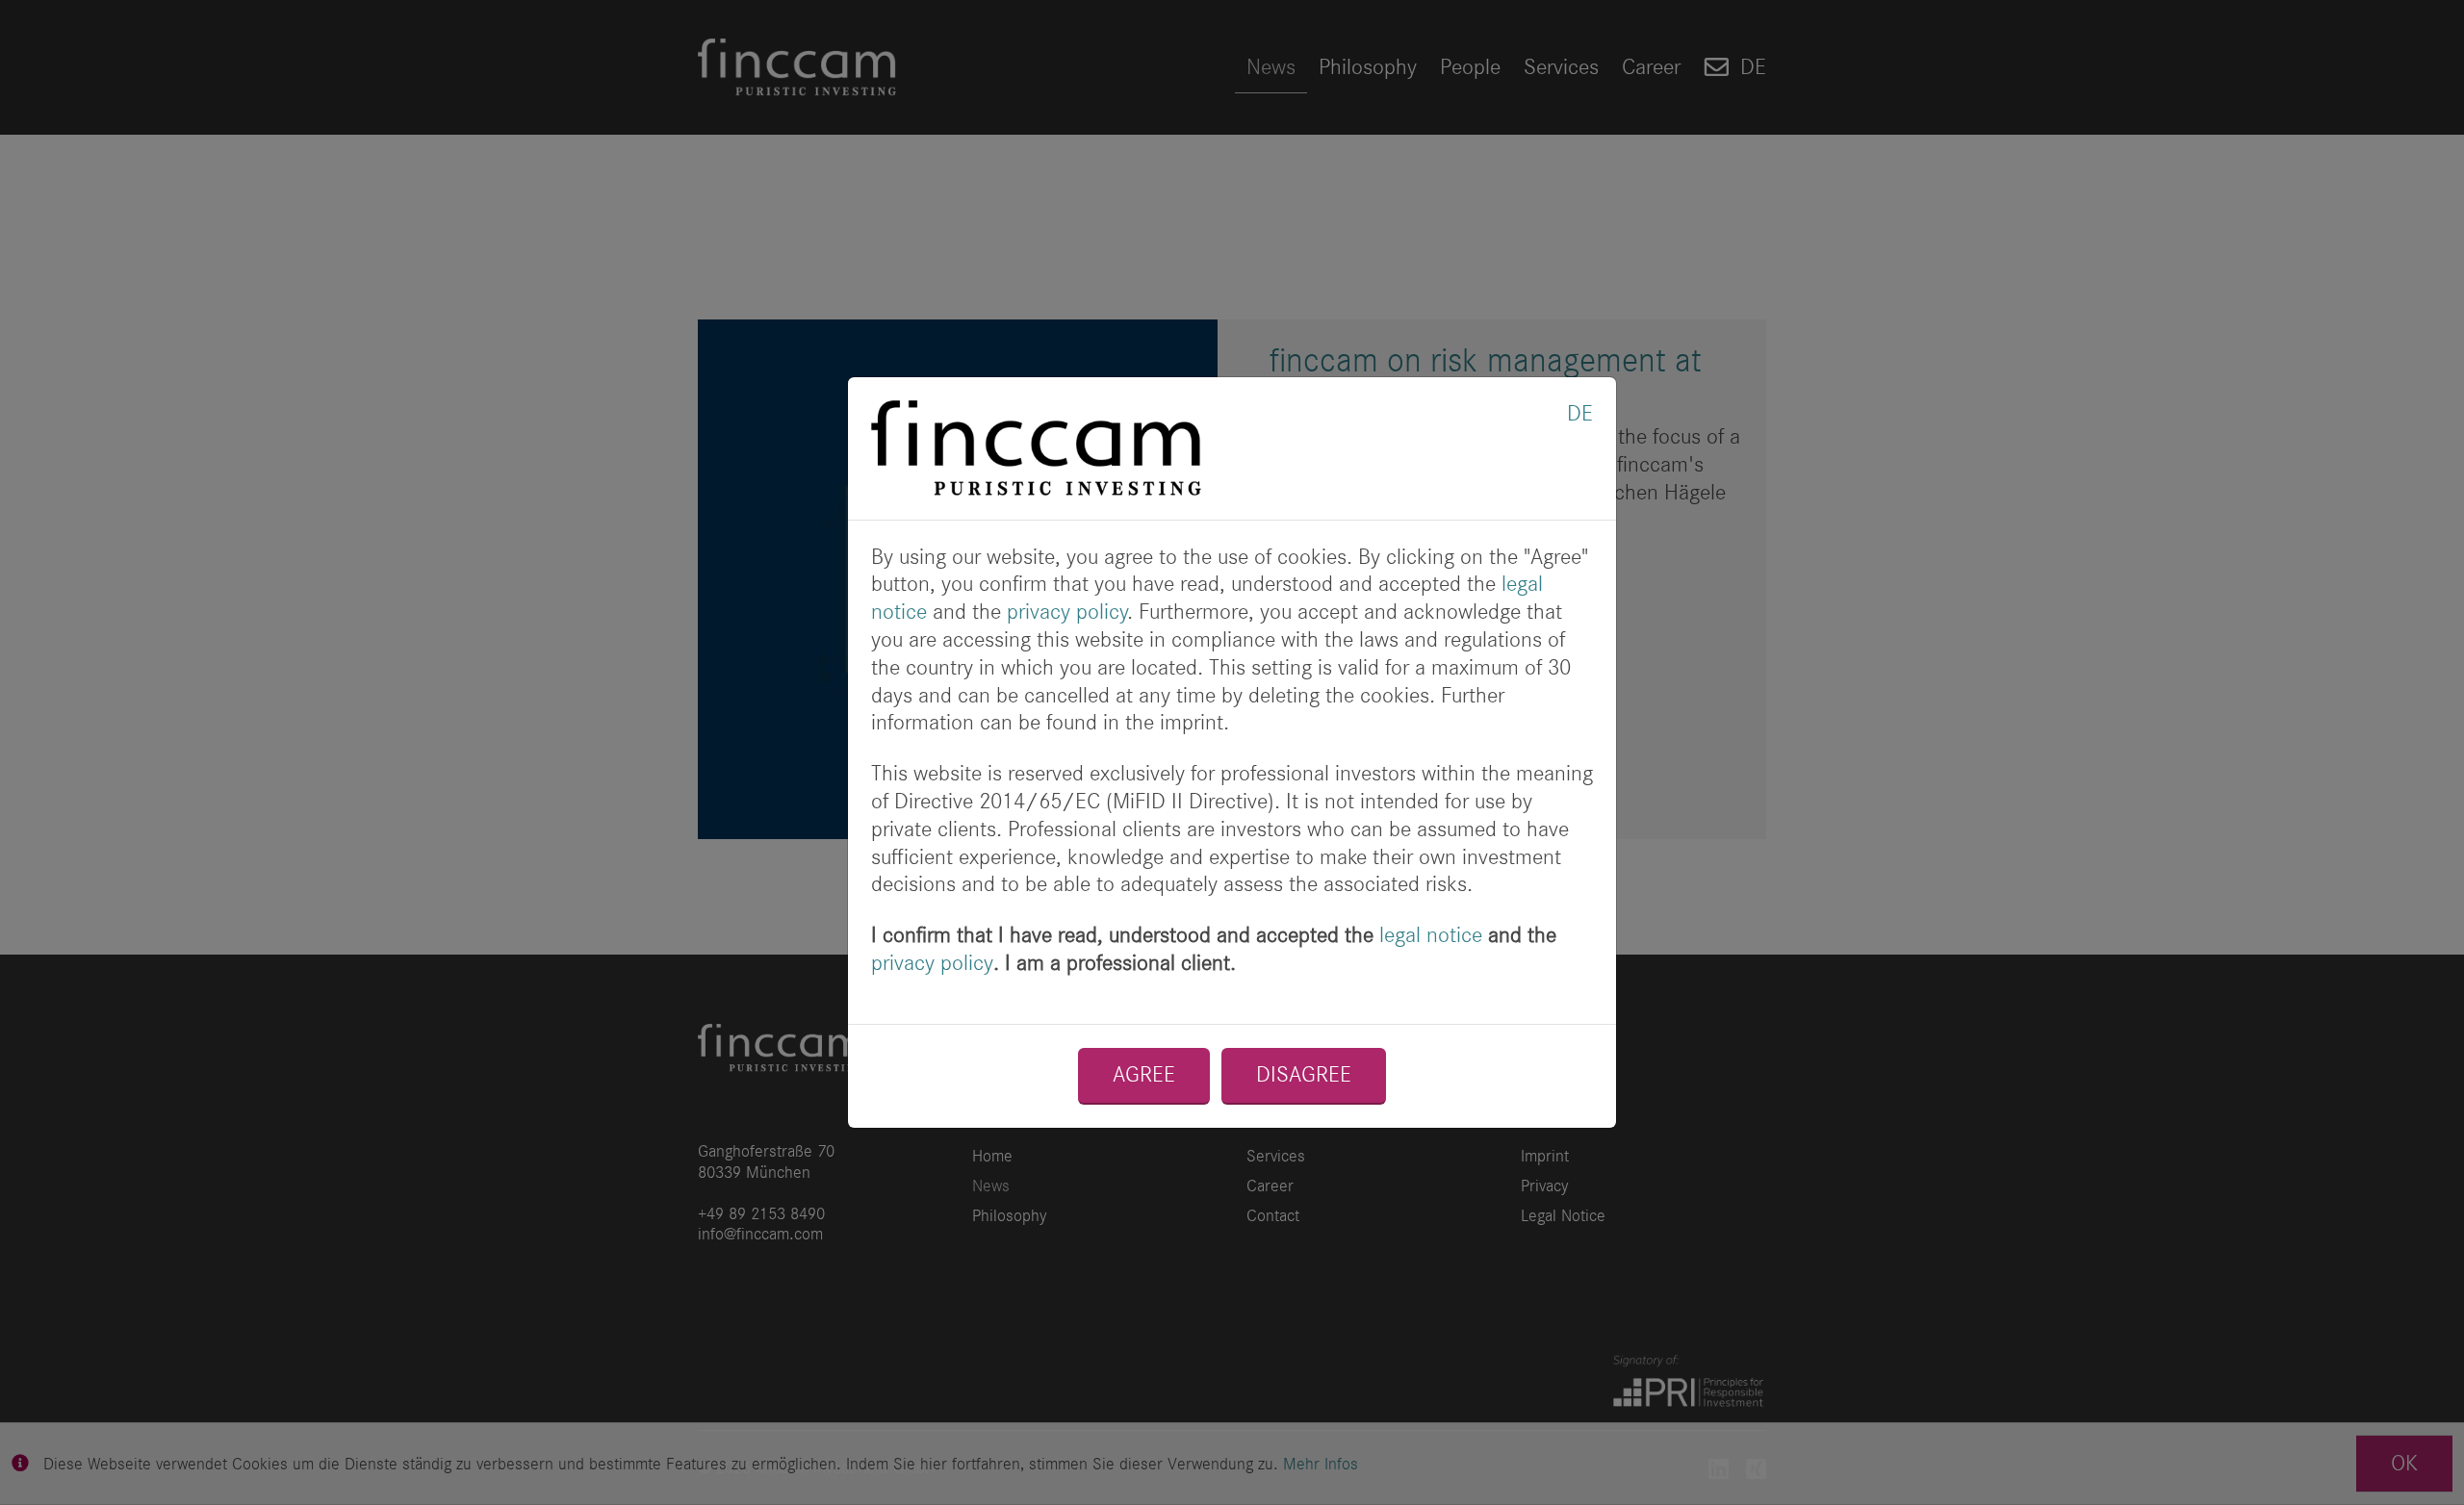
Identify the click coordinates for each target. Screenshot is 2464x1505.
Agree (1144, 1074)
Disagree (1304, 1074)
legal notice (1431, 935)
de (1580, 413)
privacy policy (1067, 612)
